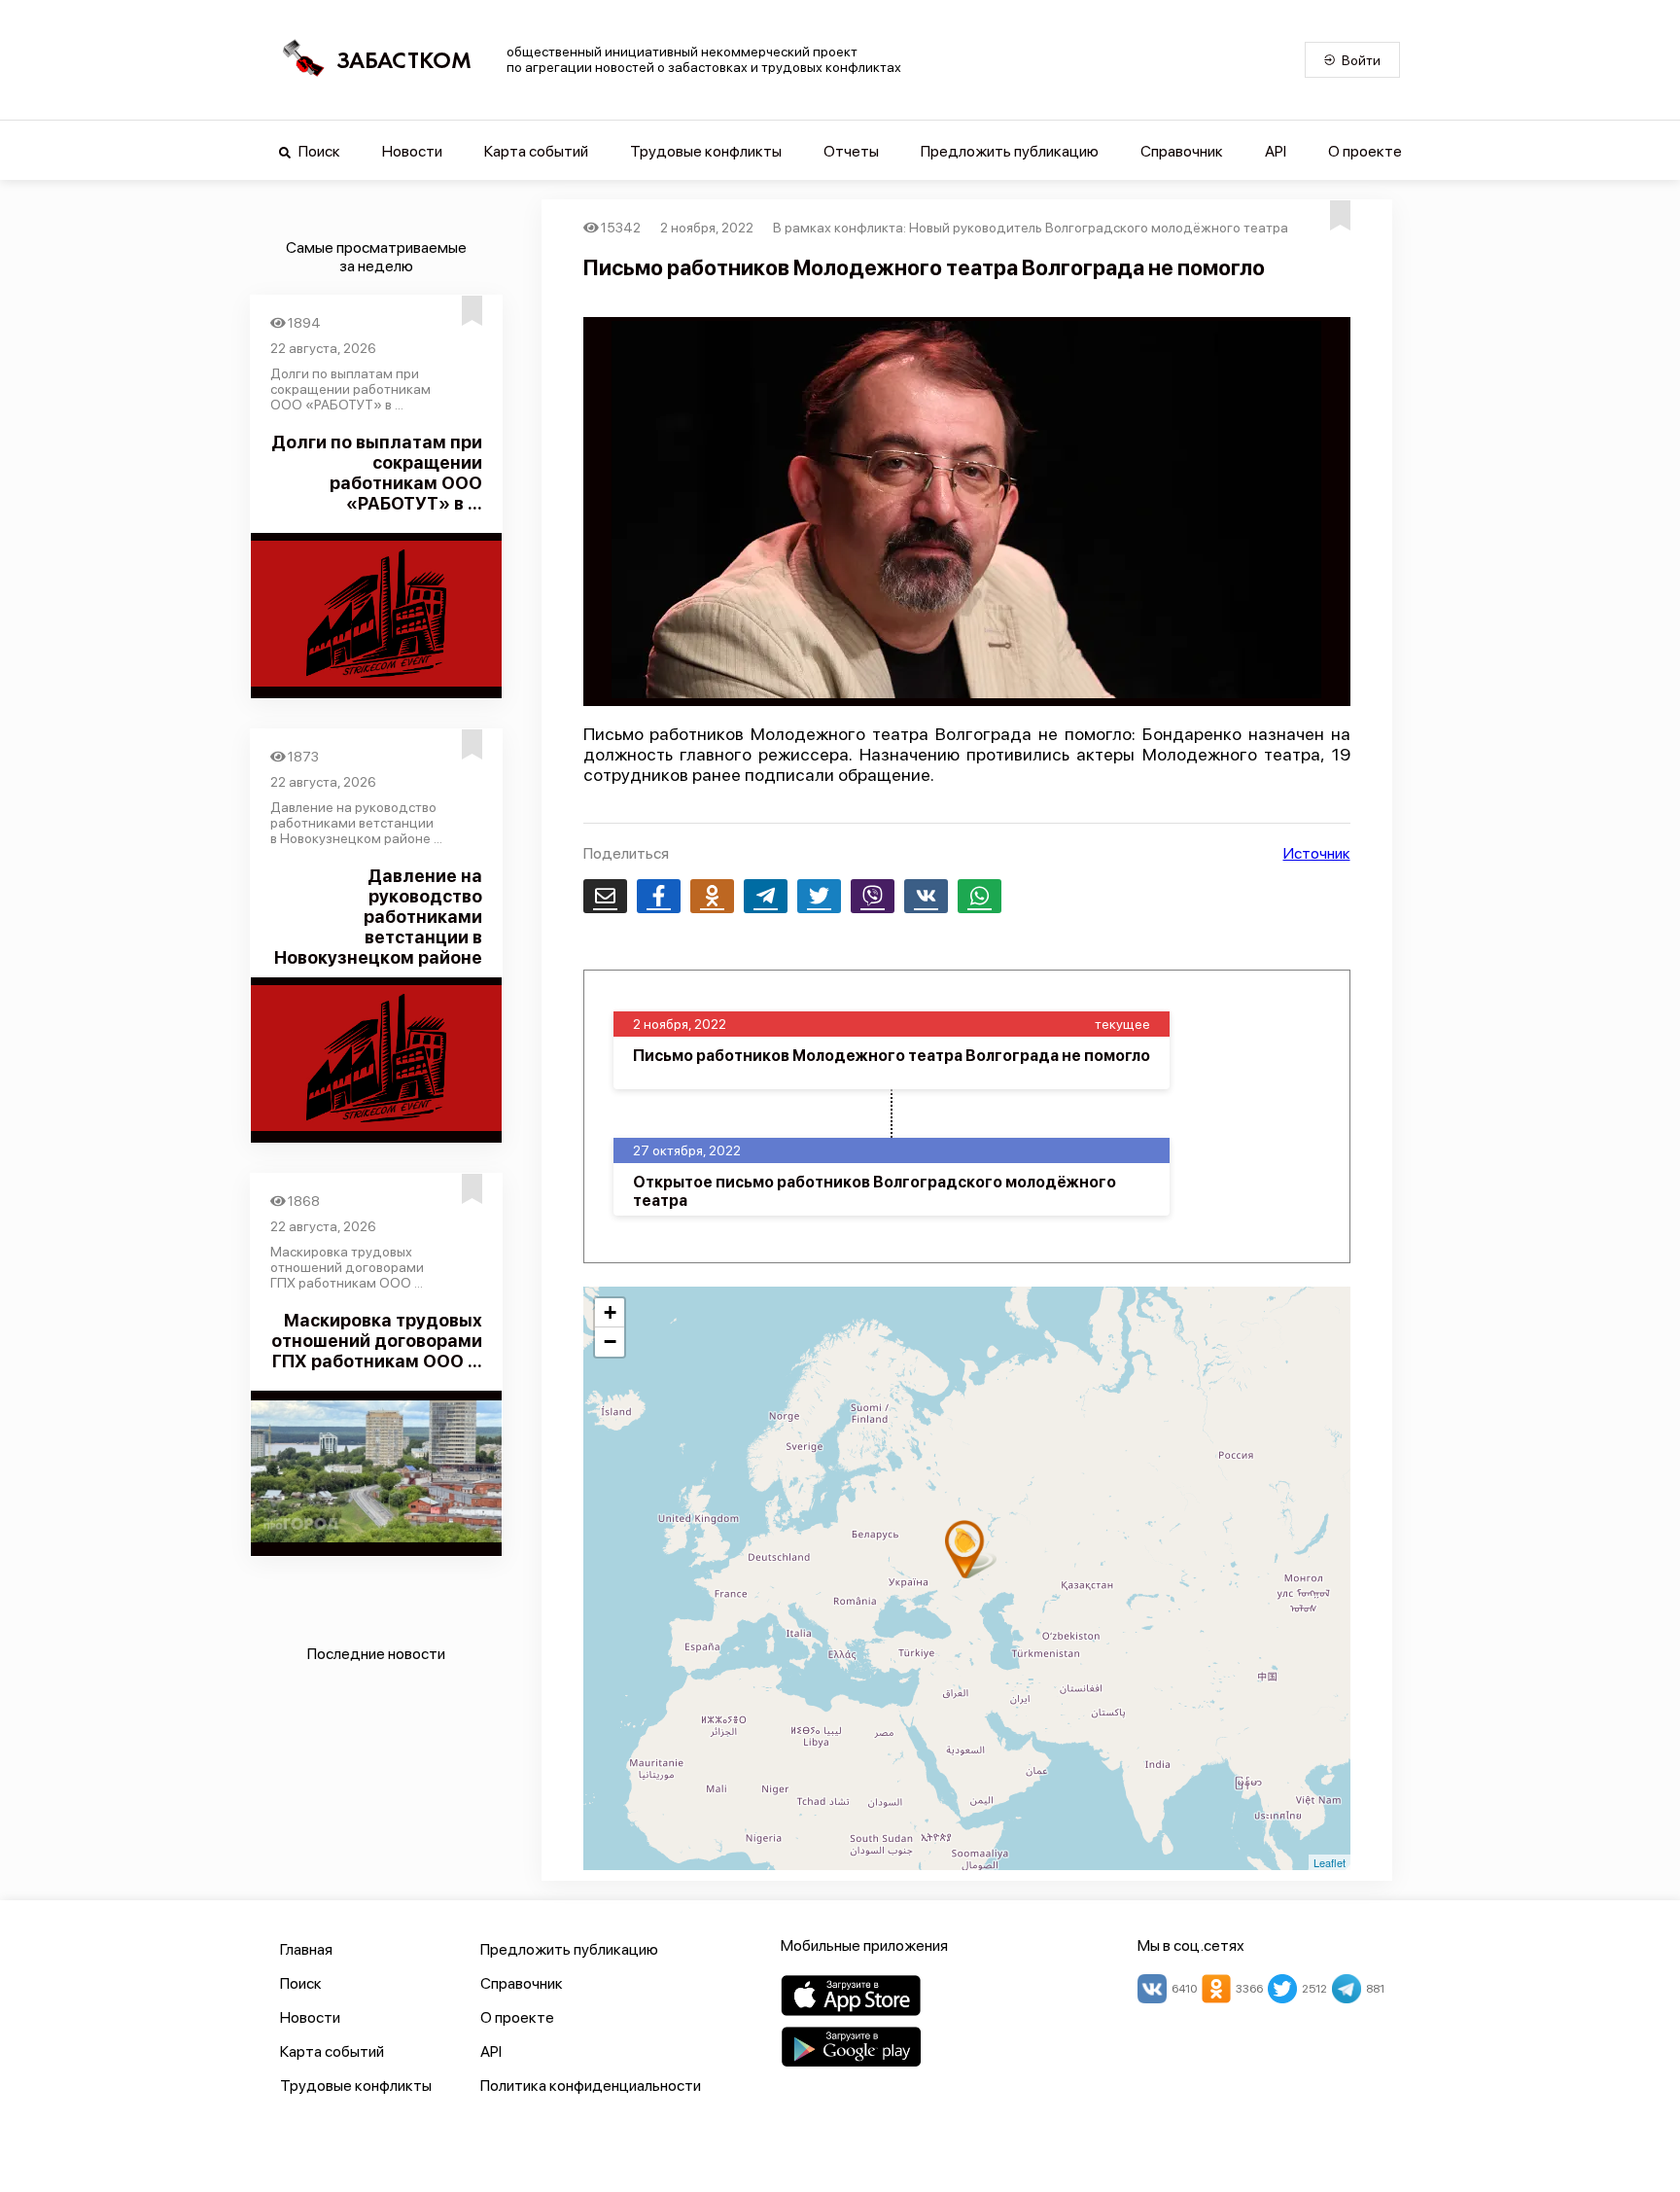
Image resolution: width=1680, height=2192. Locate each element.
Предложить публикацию (1010, 151)
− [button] (610, 1342)
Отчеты (851, 151)
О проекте (1365, 151)
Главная (306, 1949)
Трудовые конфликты (706, 151)
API (1276, 151)
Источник (1317, 853)
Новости (412, 151)
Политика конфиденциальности (591, 2086)
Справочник (1182, 151)
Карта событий (536, 151)
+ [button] (610, 1312)
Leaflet (1330, 1862)
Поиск (318, 151)
